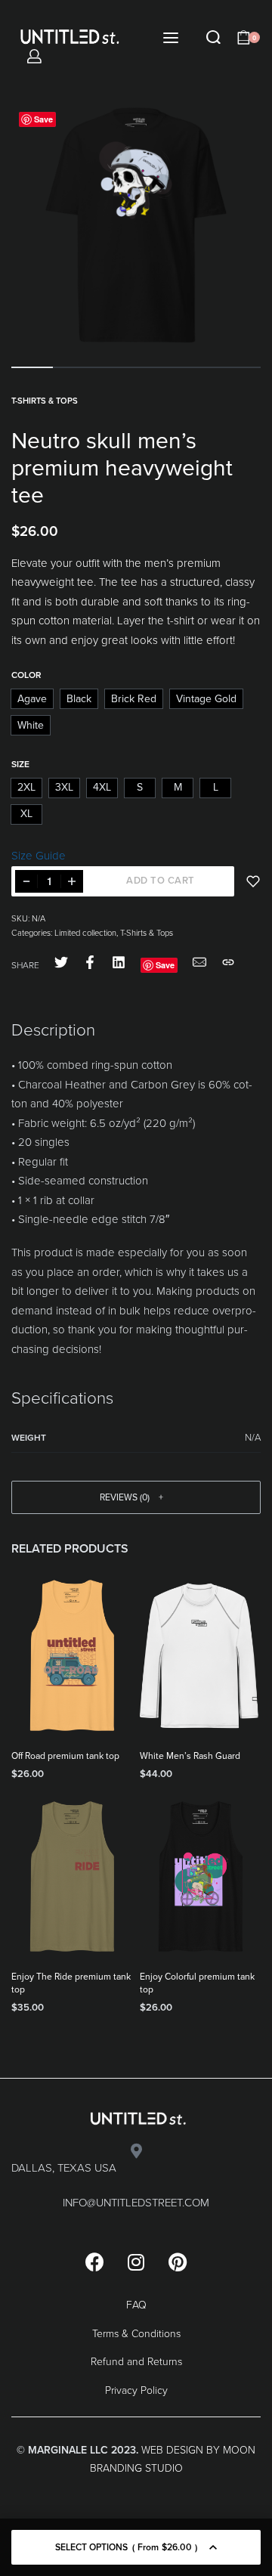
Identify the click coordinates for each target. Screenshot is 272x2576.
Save (43, 119)
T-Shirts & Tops (45, 401)
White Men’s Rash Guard (190, 1756)
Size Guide (39, 856)
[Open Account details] (34, 56)
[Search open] (213, 37)
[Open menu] (171, 38)
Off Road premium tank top (65, 1756)
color (26, 675)
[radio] (32, 699)
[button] (136, 1497)
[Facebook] (94, 2262)
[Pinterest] (178, 2262)
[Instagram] (136, 2262)
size (20, 764)
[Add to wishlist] (253, 881)
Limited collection (85, 933)
